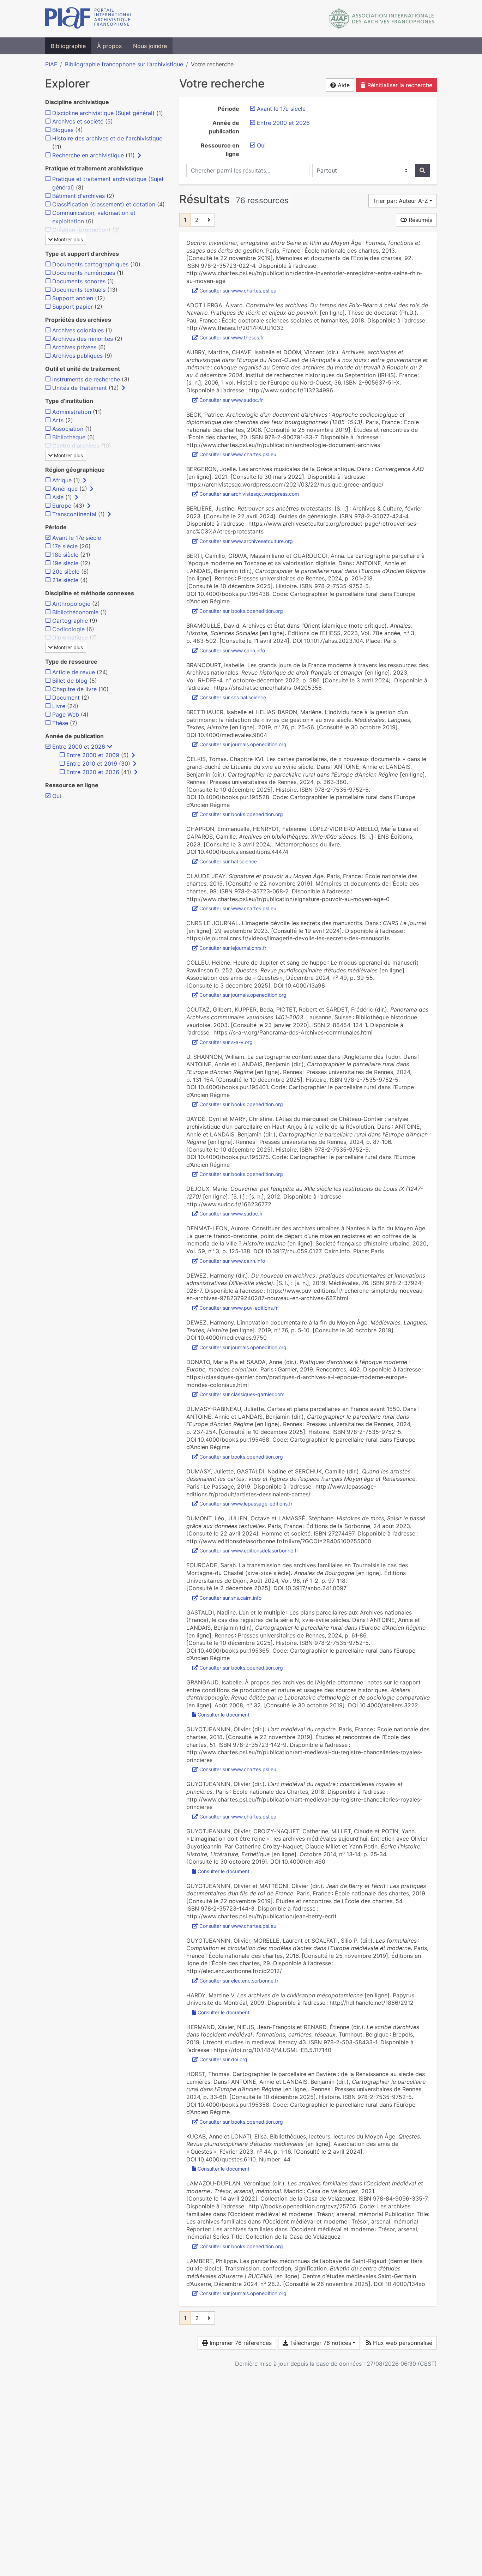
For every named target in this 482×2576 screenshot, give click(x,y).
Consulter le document (224, 1715)
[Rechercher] (422, 170)
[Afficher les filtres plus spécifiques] (139, 155)
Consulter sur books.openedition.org (241, 611)
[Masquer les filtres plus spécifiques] (110, 747)
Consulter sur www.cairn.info (232, 650)
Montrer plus (68, 239)
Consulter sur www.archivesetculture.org (246, 541)
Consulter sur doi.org (223, 2059)
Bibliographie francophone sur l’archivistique (124, 64)
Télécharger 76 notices (320, 2343)
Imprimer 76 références (240, 2343)
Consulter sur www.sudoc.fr (231, 400)
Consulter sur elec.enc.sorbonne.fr (239, 1981)
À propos (109, 46)
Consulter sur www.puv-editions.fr (239, 1308)
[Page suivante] (209, 220)
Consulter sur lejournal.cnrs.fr (233, 948)
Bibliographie (68, 46)
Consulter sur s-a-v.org (226, 1042)
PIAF (51, 64)
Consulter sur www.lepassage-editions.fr (246, 1504)
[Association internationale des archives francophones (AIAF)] (382, 19)
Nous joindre (150, 46)
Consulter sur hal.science (228, 861)
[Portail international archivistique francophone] (89, 19)
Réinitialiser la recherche (399, 85)
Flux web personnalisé (402, 2343)
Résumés (420, 220)
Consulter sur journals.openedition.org (243, 744)
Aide (343, 85)
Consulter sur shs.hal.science (233, 697)
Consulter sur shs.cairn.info (230, 1598)
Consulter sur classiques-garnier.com (242, 1394)
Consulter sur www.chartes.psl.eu (238, 291)
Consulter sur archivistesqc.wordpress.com (249, 494)
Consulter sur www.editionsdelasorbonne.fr (249, 1551)
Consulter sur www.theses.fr (232, 337)
